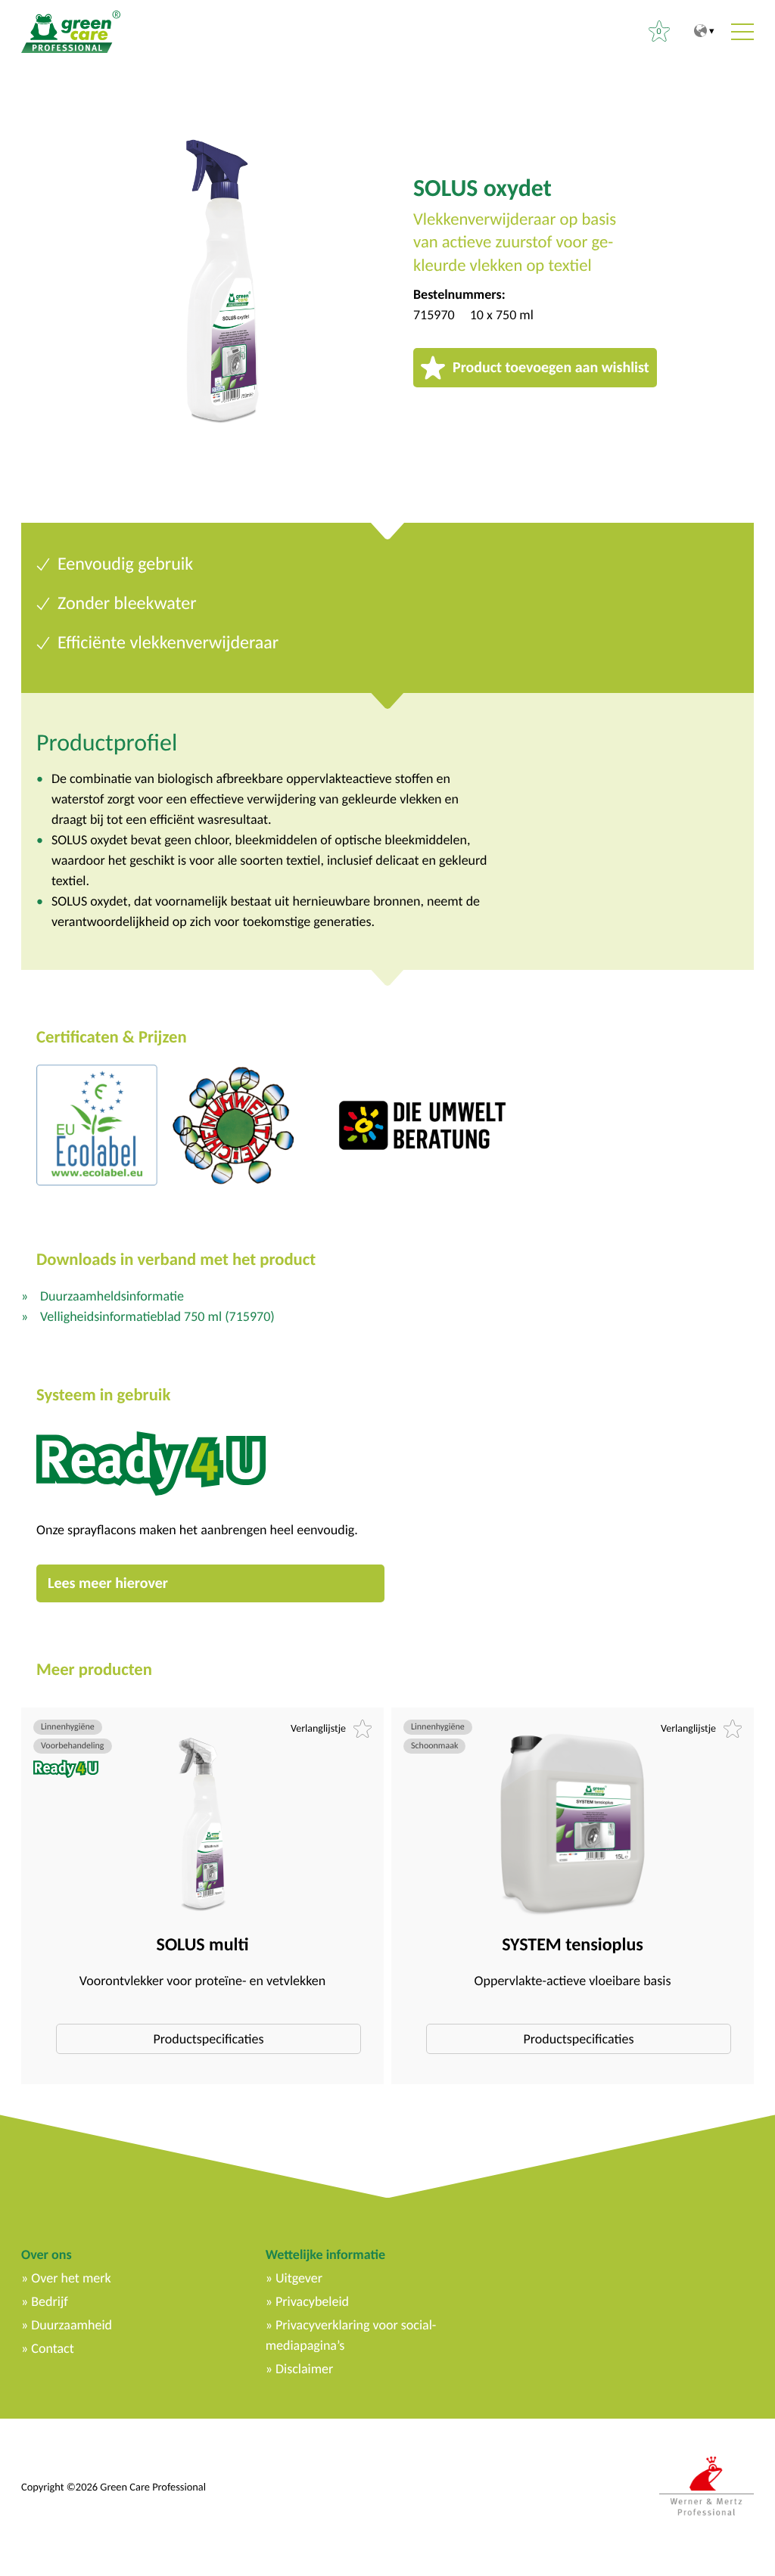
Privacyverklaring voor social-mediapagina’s (351, 2335)
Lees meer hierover (108, 1583)
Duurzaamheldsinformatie (112, 1296)
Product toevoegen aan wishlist (551, 368)
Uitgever (299, 2278)
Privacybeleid (312, 2301)
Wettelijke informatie (325, 2254)
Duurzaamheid (72, 2325)
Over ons (47, 2254)
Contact (52, 2348)
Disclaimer (304, 2369)
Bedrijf (49, 2301)
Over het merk (71, 2278)
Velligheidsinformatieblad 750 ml (157, 1316)
